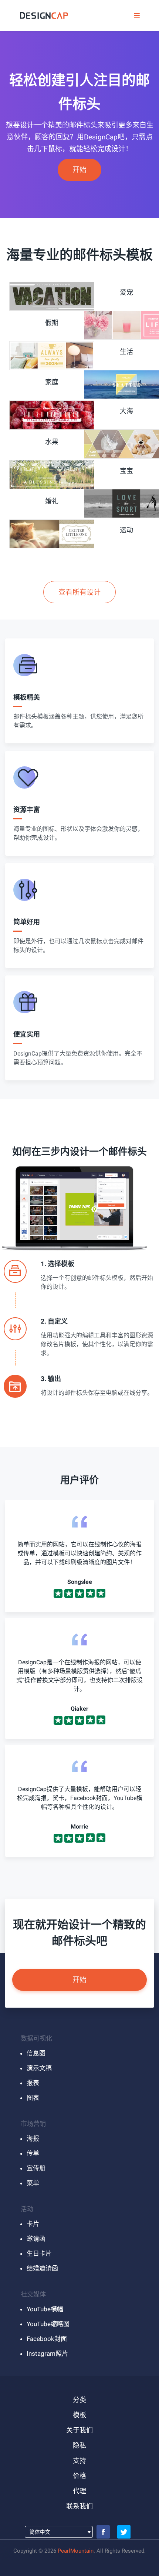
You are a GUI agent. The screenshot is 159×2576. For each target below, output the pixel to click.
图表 (33, 2098)
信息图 (36, 2053)
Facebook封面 (47, 2339)
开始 (79, 170)
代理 (79, 2491)
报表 (33, 2083)
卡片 (33, 2224)
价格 (79, 2476)
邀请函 (36, 2239)
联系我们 (79, 2506)
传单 (33, 2153)
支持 (79, 2461)
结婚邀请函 (42, 2268)
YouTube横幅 (45, 2309)
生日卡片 (39, 2253)
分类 (79, 2400)
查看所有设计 (79, 592)
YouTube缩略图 (48, 2324)
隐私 (79, 2445)
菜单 (33, 2183)
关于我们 (79, 2430)
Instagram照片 (47, 2354)
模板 (79, 2415)
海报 (33, 2139)
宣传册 (36, 2168)
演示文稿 (39, 2068)
